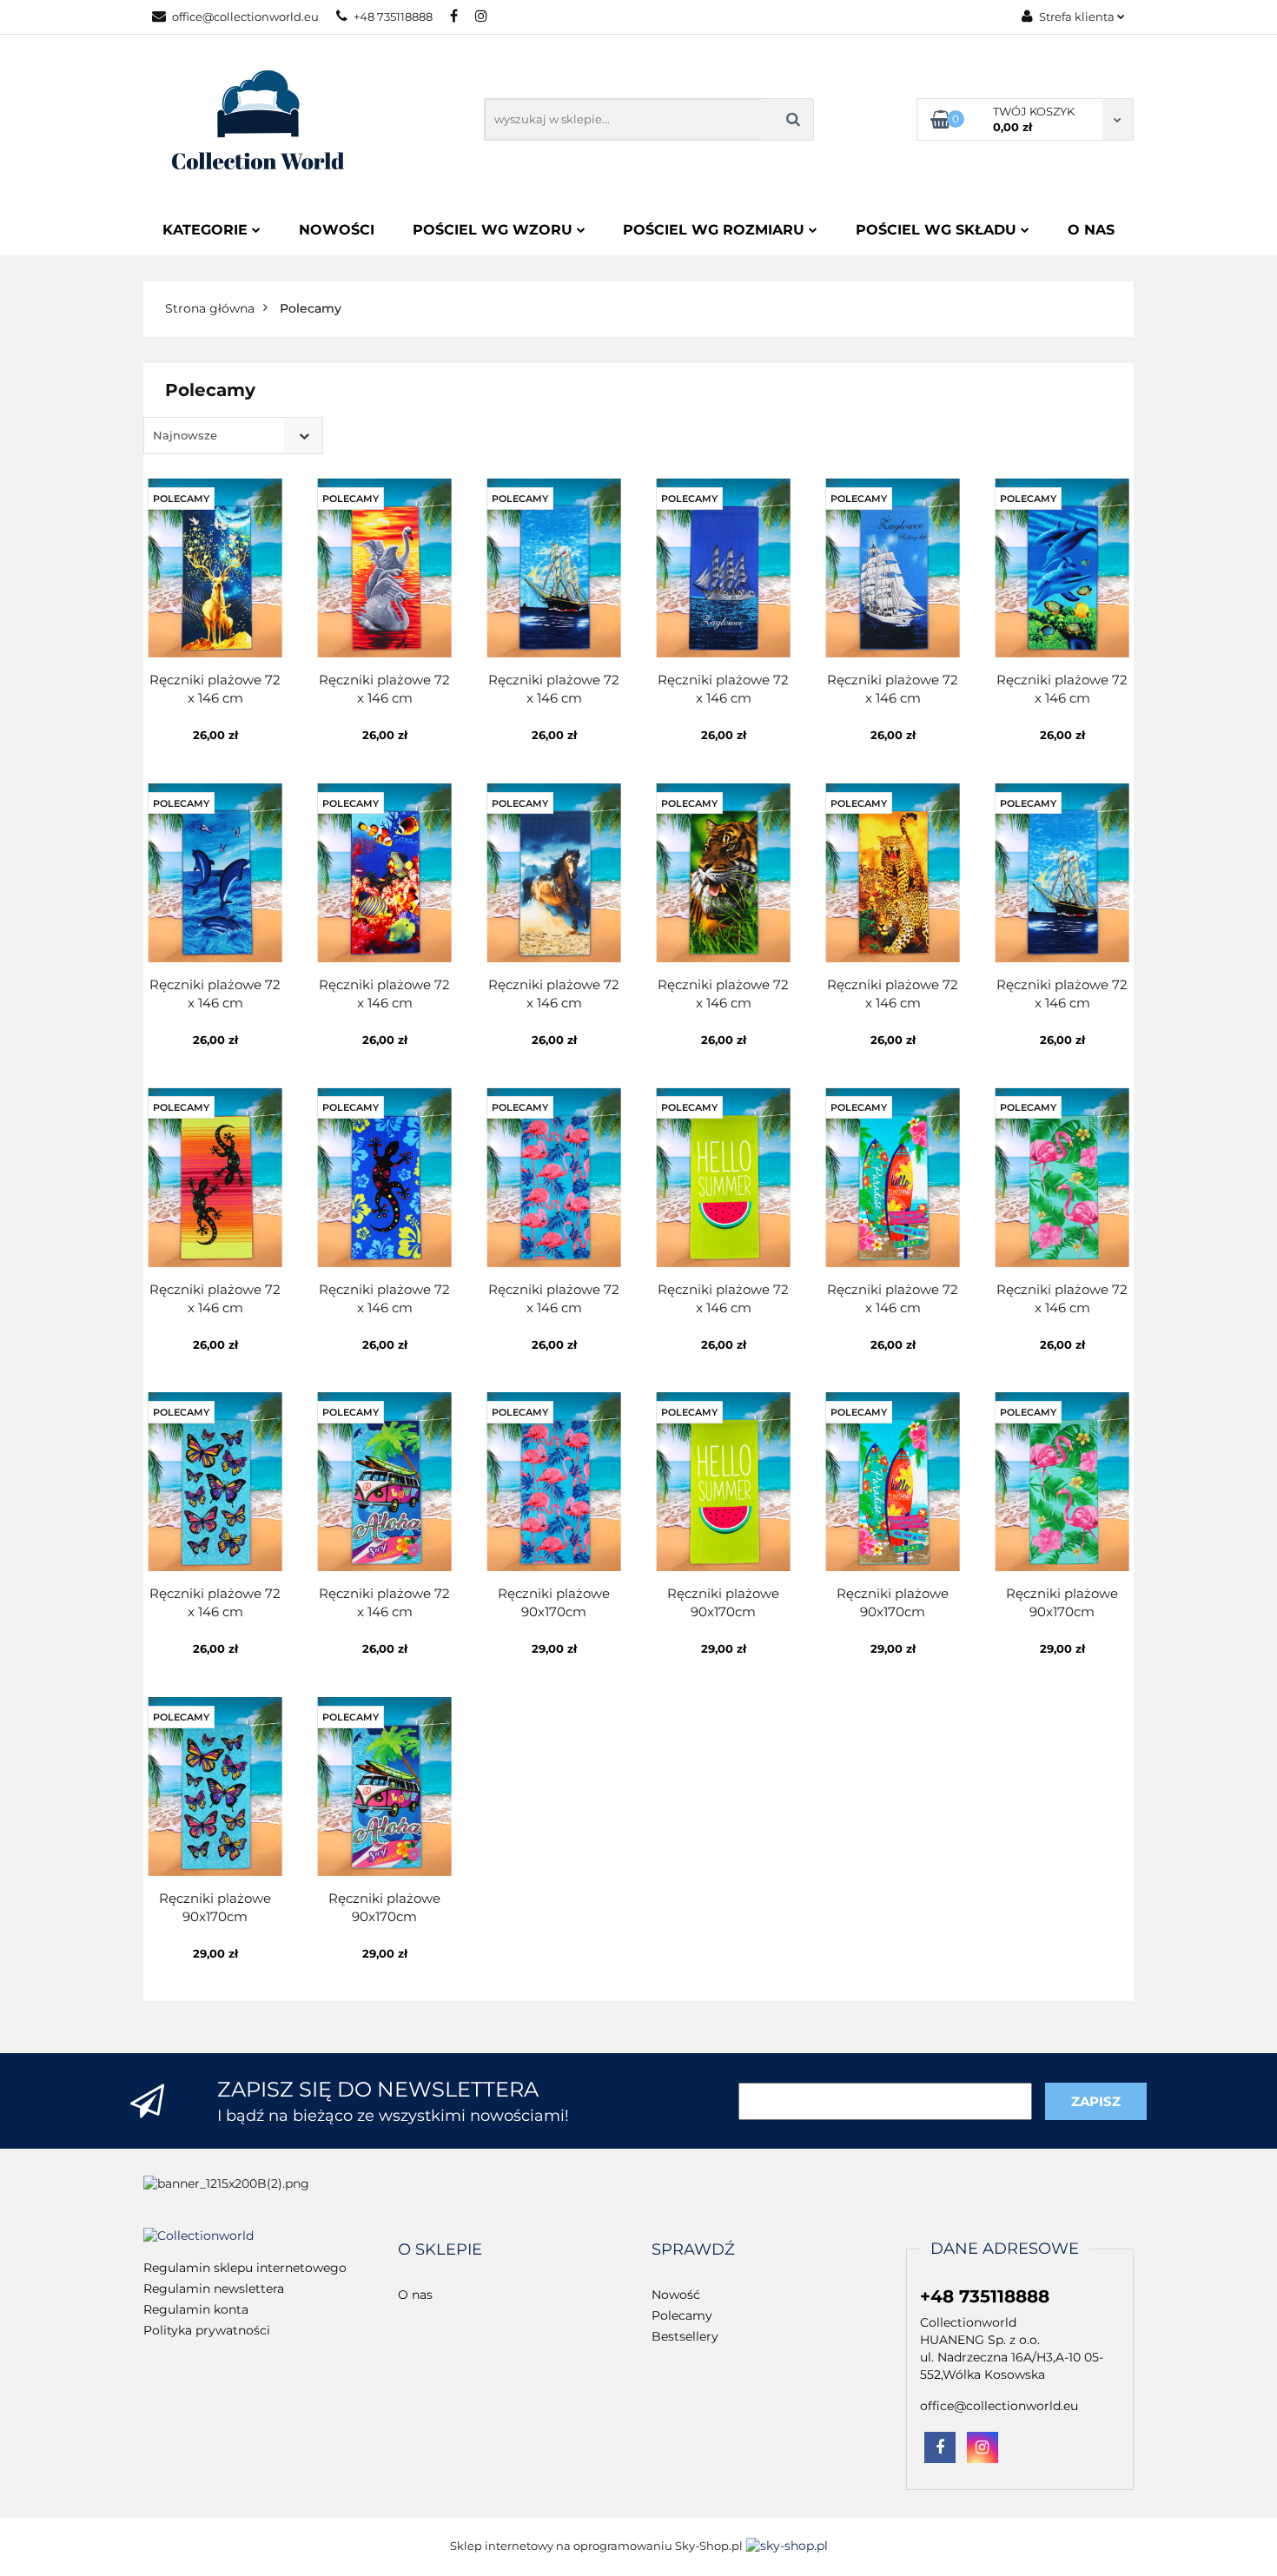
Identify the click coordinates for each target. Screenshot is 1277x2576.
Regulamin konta (196, 2309)
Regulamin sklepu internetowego (245, 2268)
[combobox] (233, 436)
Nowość (676, 2295)
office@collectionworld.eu (245, 17)
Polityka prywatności (207, 2330)
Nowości (337, 230)
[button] (440, 2250)
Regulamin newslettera (214, 2289)
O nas (1091, 230)
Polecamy (682, 2315)
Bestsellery (685, 2336)
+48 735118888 (393, 17)
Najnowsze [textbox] (185, 435)
